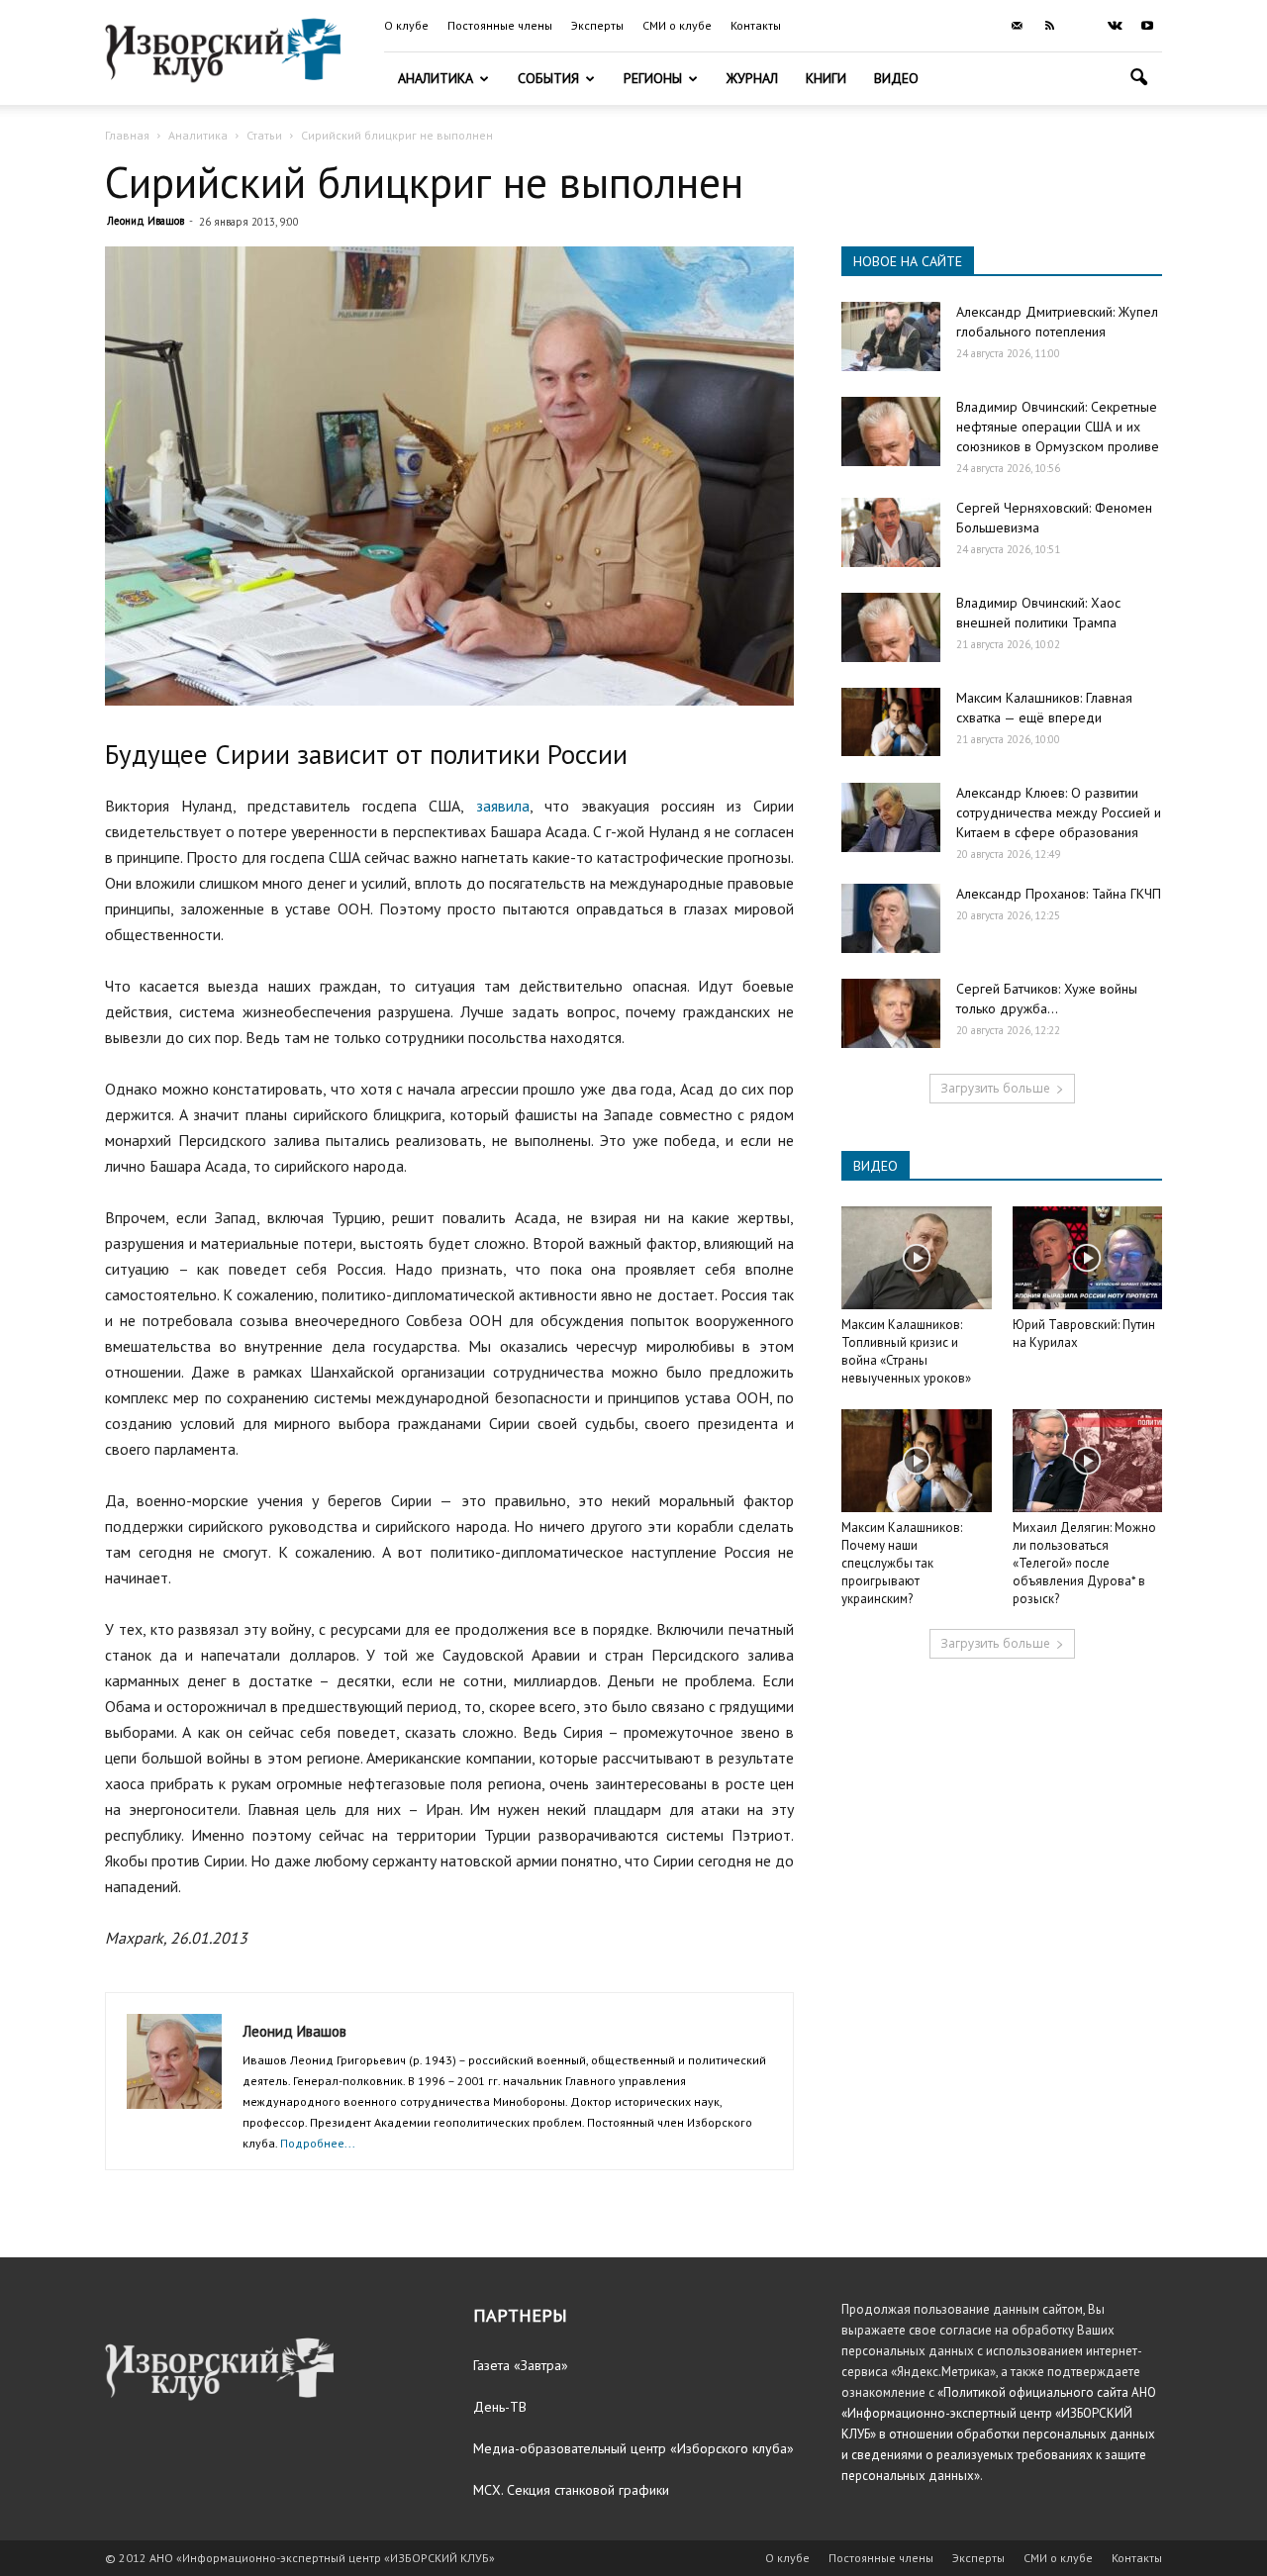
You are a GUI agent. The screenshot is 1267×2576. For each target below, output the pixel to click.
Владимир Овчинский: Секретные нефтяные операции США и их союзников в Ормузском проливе (1058, 427)
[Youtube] (1147, 26)
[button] (1138, 80)
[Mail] (1017, 26)
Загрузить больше (995, 1088)
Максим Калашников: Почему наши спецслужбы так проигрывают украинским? (902, 1563)
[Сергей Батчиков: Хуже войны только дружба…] (891, 1013)
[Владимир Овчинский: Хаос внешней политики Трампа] (891, 627)
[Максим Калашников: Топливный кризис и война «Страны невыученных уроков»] (917, 1258)
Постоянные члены (500, 25)
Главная (127, 135)
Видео (896, 78)
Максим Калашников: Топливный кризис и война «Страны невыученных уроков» (906, 1351)
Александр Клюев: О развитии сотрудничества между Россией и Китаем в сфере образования (1059, 812)
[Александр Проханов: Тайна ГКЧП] (891, 918)
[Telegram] (1082, 26)
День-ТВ (500, 2407)
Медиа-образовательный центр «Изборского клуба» (633, 2448)
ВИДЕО (876, 1166)
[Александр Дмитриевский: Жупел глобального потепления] (891, 336)
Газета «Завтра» (521, 2365)
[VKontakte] (1115, 26)
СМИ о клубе (677, 25)
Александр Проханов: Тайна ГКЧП (1059, 894)
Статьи (264, 135)
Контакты (756, 25)
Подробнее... (318, 2143)
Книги (826, 78)
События (548, 78)
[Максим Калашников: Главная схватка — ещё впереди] (891, 722)
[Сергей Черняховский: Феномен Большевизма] (891, 532)
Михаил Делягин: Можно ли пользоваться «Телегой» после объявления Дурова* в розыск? (1084, 1563)
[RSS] (1049, 26)
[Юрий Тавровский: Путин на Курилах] (1088, 1258)
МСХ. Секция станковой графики (571, 2490)
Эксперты (597, 25)
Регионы (653, 78)
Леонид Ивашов (146, 221)
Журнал (752, 78)
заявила (503, 806)
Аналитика (436, 78)
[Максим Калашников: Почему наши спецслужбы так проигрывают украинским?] (917, 1461)
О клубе (406, 25)
